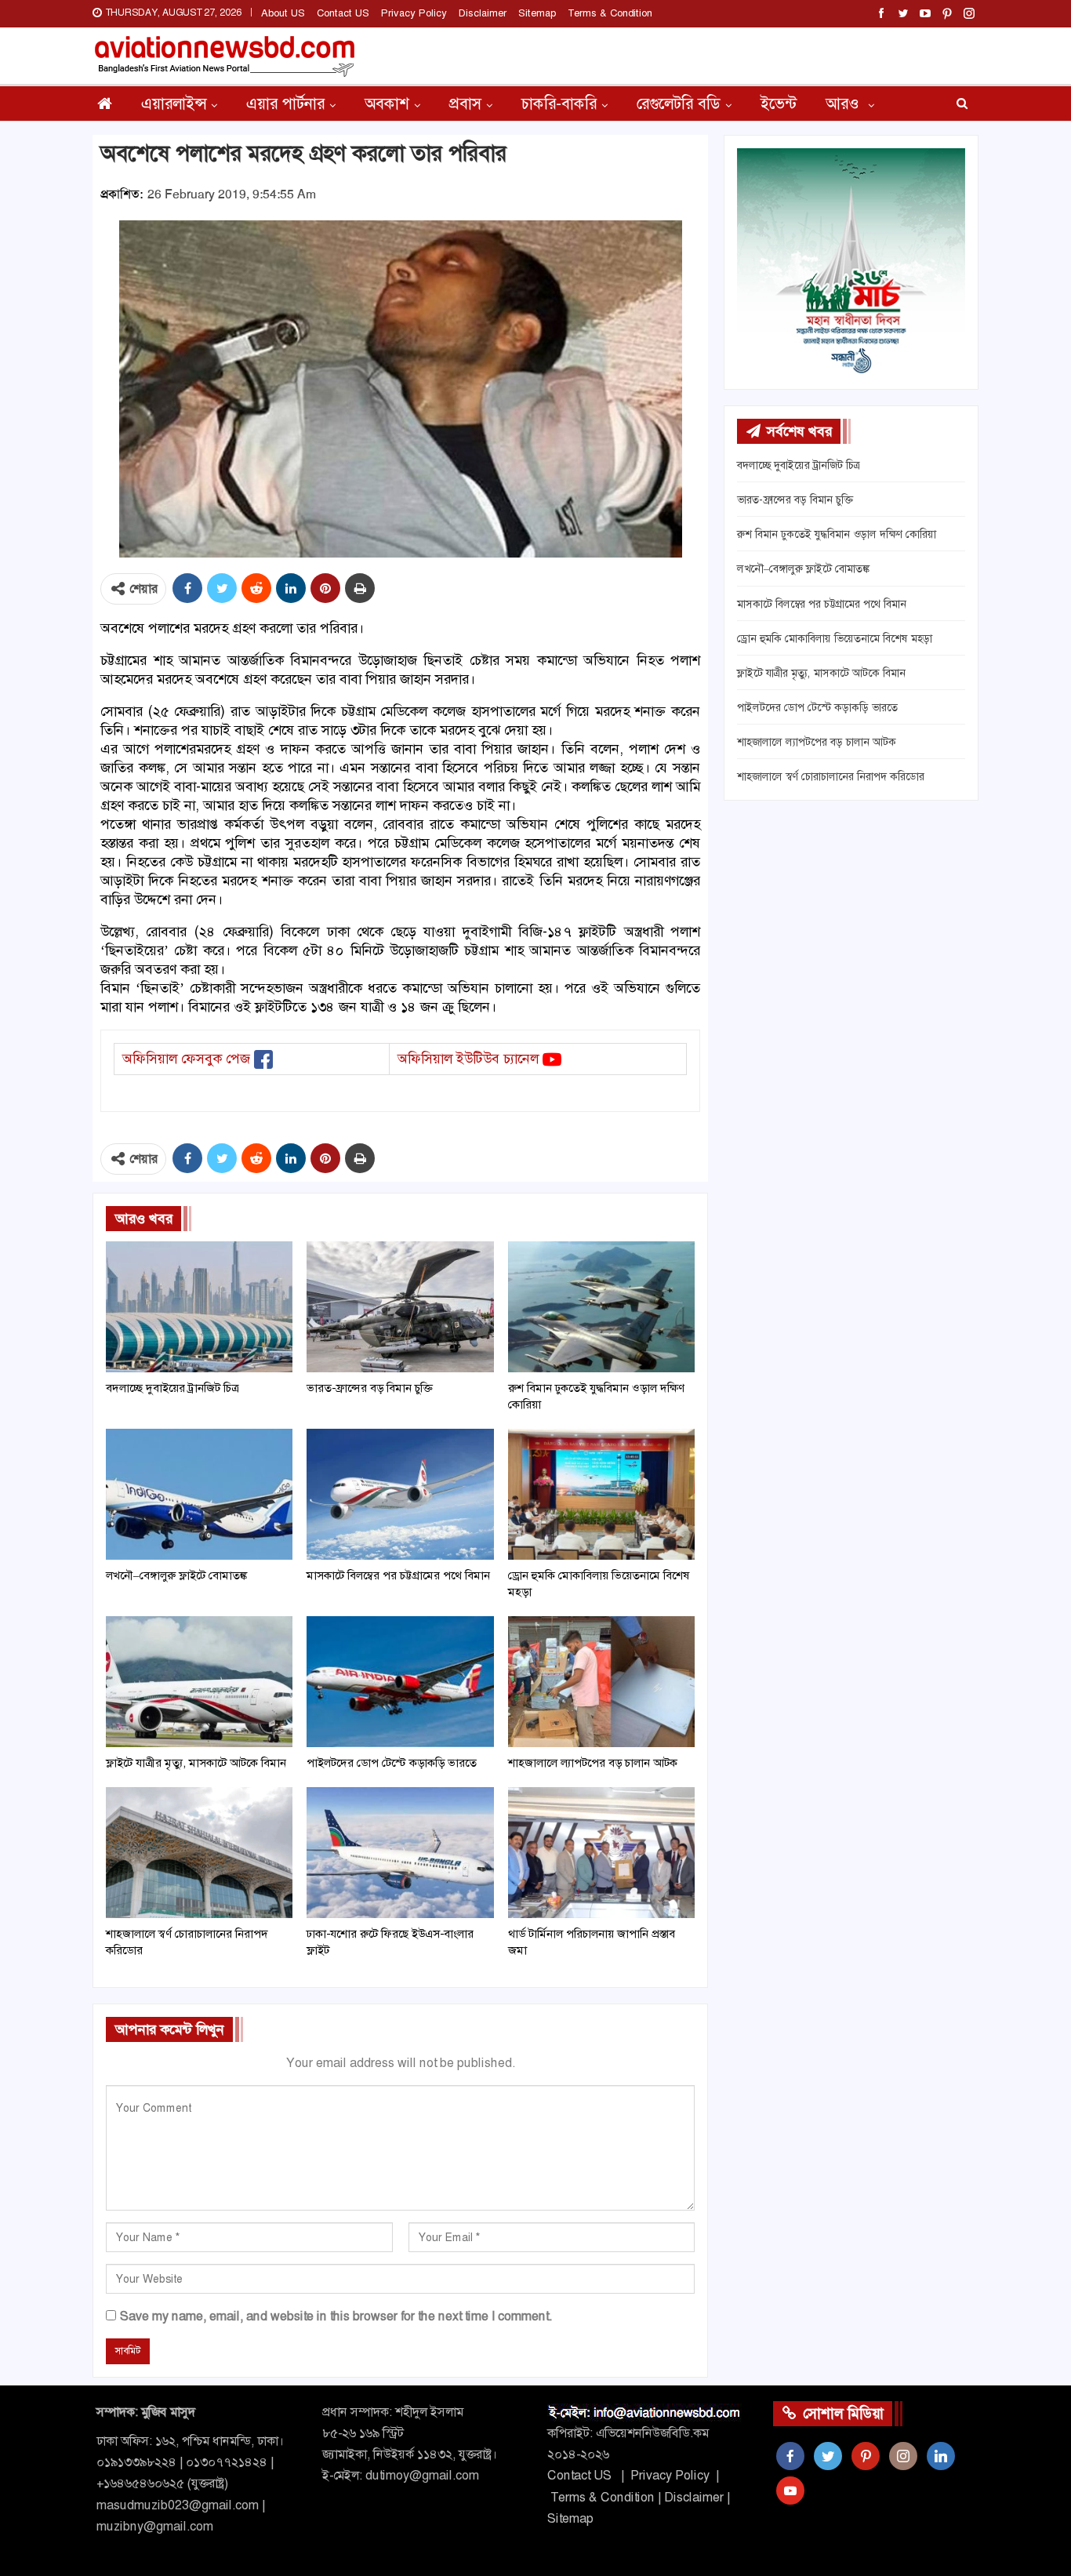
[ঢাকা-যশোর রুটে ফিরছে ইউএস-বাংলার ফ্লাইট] (400, 1853)
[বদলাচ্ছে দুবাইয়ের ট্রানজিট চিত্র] (199, 1307)
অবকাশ (387, 104)
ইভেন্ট (779, 104)
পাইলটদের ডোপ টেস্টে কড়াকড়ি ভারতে (817, 707)
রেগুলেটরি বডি (679, 104)
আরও (844, 104)
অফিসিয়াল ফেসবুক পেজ (186, 1059)
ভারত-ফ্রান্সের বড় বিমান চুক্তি (795, 500)
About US (283, 13)
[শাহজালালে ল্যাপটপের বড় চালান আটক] (601, 1682)
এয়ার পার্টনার (285, 104)
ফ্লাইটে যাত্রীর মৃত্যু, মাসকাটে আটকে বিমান (821, 673)
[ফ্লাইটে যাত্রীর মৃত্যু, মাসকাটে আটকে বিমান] (199, 1682)
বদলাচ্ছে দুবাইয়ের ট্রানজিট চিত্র (799, 465)
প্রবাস (465, 104)
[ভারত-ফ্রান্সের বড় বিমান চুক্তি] (400, 1307)
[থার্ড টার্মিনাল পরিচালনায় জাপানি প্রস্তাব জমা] (601, 1853)
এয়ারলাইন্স (174, 104)
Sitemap (537, 13)
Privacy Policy (414, 13)
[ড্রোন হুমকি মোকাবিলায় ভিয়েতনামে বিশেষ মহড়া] (601, 1494)
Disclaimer (483, 13)
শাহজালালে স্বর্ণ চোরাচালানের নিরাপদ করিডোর (831, 776)
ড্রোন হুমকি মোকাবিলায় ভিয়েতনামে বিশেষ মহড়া (835, 638)
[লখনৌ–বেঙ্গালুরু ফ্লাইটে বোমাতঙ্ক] (199, 1494)
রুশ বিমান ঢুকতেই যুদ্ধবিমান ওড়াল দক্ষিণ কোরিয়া (837, 534)
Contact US (343, 13)
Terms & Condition (610, 13)
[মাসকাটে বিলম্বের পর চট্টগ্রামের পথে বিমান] (400, 1494)
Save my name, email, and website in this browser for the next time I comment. (336, 2316)
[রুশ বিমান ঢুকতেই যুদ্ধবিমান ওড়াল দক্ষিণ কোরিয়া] (601, 1307)
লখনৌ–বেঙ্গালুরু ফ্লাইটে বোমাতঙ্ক (803, 569)
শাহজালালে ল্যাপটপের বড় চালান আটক (817, 742)
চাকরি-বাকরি (559, 104)
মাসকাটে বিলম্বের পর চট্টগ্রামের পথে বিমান (822, 604)
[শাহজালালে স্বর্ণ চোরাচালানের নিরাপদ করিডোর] (199, 1853)
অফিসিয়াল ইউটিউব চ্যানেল (468, 1059)
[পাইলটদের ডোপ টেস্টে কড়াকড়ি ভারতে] (400, 1682)
